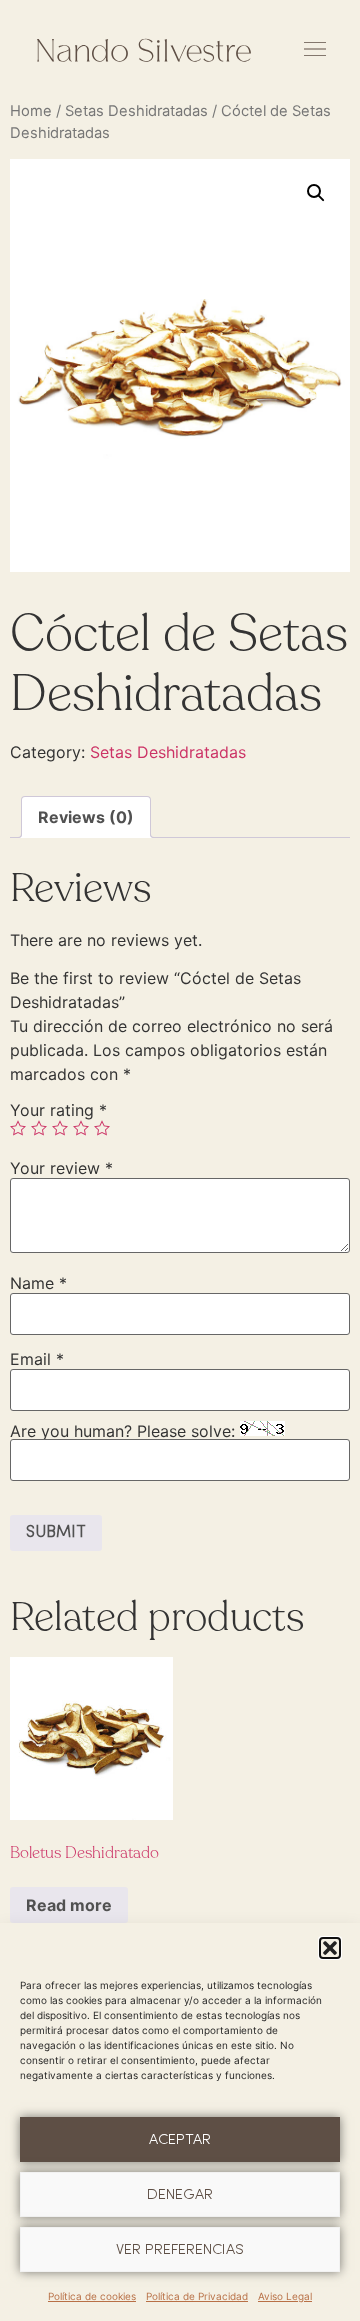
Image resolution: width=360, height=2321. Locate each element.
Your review (61, 1168)
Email (37, 1359)
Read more (69, 1905)
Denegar (180, 2195)
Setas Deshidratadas (136, 111)
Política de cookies (92, 2296)
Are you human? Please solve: (125, 1431)
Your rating (58, 1110)
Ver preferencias (180, 2250)
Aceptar (180, 2140)
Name (38, 1283)
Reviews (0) (86, 817)
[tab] (86, 817)
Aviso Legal (285, 2296)
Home (31, 111)
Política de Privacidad (197, 2296)
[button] (330, 1948)
